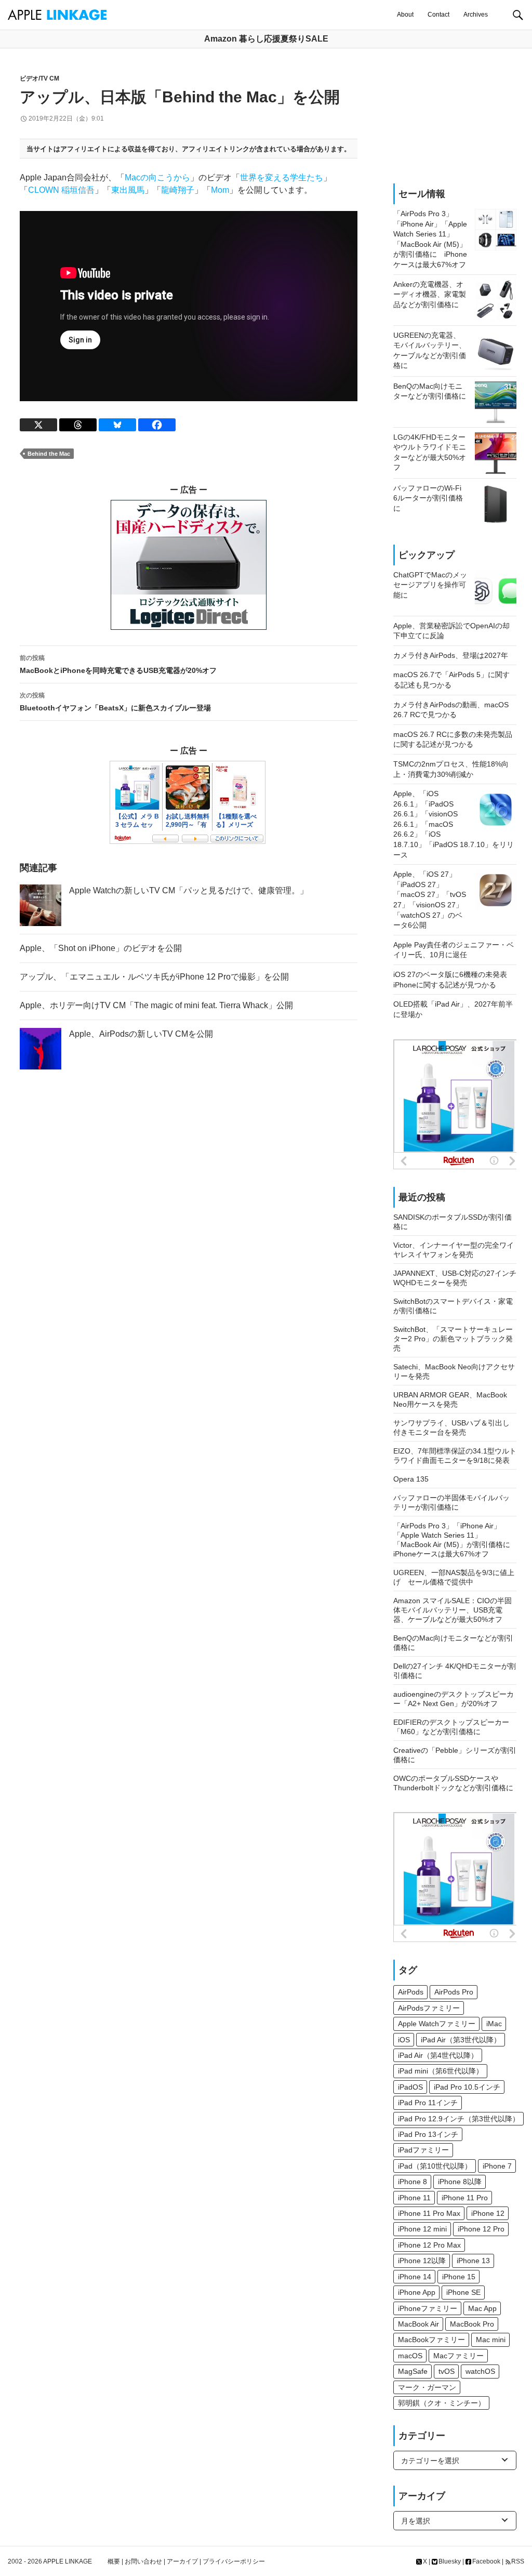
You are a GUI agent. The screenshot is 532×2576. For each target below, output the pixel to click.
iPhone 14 (415, 2277)
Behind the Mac (49, 454)
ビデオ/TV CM (39, 78)
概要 (114, 2561)
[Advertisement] (455, 116)
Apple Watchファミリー (437, 2024)
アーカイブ (182, 2561)
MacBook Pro (472, 2324)
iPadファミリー (423, 2150)
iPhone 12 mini (422, 2229)
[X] (38, 425)
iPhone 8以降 (460, 2182)
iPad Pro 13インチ (428, 2134)
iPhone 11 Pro (465, 2198)
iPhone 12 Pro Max (429, 2245)
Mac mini (491, 2340)
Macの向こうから (157, 177)
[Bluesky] (117, 425)
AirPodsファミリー (429, 2008)
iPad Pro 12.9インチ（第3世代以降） (459, 2119)
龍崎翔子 (178, 190)
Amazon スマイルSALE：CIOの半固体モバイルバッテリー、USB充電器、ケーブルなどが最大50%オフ (453, 1610)
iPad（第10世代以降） (435, 2166)
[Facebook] (157, 425)
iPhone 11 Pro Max (429, 2213)
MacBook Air (418, 2324)
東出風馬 (128, 190)
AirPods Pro (454, 1992)
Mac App (482, 2308)
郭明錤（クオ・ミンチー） (442, 2403)
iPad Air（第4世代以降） (438, 2055)
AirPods (411, 1992)
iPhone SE (463, 2292)
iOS (404, 2040)
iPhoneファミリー (428, 2308)
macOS (410, 2356)
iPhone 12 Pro (481, 2229)
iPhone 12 (488, 2213)
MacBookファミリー (431, 2340)
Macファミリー (458, 2356)
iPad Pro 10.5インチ (467, 2087)
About (405, 15)
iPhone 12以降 (422, 2261)
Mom (220, 190)
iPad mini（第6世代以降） (441, 2071)
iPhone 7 (497, 2166)
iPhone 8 (413, 2182)
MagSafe (413, 2371)
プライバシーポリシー (234, 2561)
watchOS (480, 2371)
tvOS (447, 2371)
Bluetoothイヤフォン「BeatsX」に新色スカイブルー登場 (115, 702)
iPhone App (417, 2292)
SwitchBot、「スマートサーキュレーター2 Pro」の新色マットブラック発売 (453, 1339)
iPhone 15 (459, 2277)
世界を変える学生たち (282, 177)
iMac (494, 2024)
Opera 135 (411, 1479)
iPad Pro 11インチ (428, 2103)
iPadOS (410, 2087)
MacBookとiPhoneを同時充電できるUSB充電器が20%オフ (118, 664)
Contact (438, 15)
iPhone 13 (473, 2261)
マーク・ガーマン (427, 2387)
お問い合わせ (143, 2561)
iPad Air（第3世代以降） (461, 2040)
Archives (476, 15)
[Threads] (78, 425)
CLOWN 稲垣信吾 (61, 190)
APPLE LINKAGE (68, 2561)
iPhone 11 (414, 2198)
